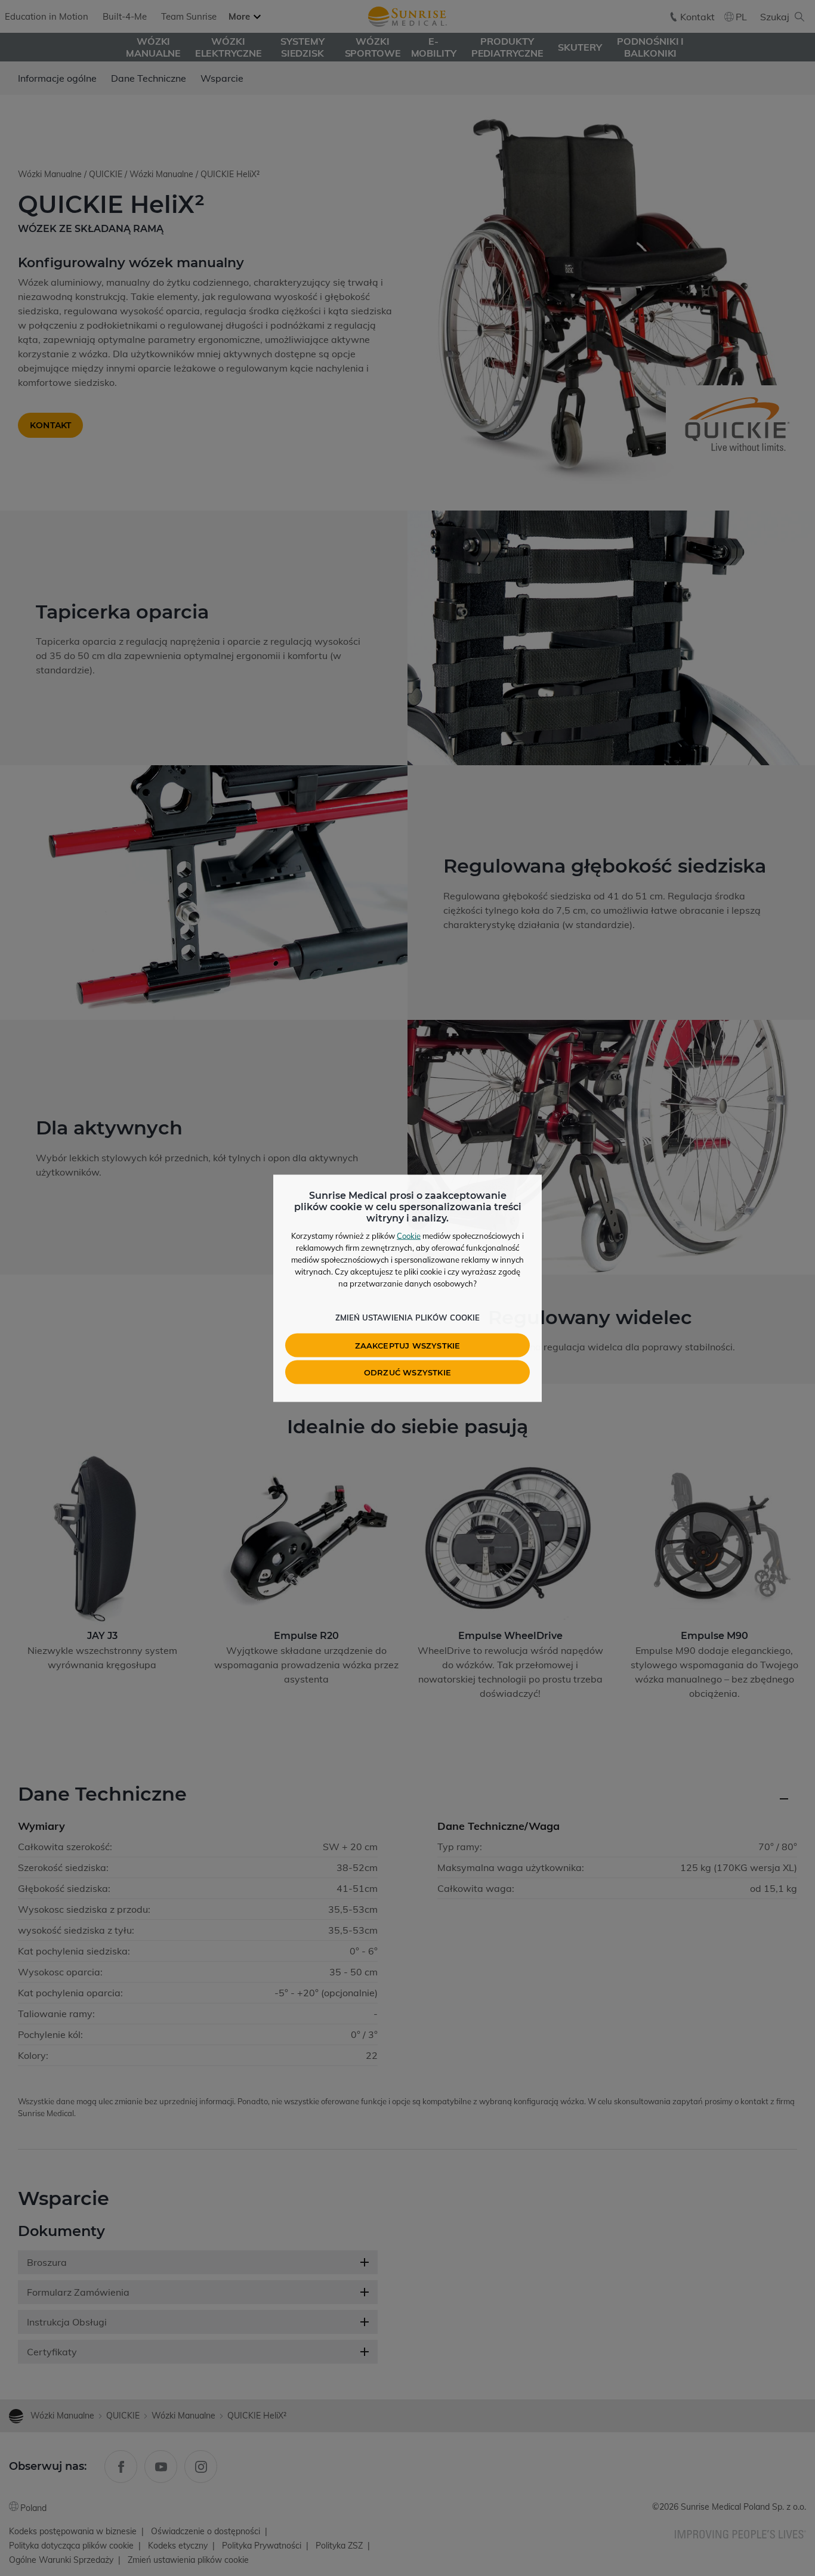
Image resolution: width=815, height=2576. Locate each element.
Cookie (409, 1235)
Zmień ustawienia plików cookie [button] (407, 1317)
